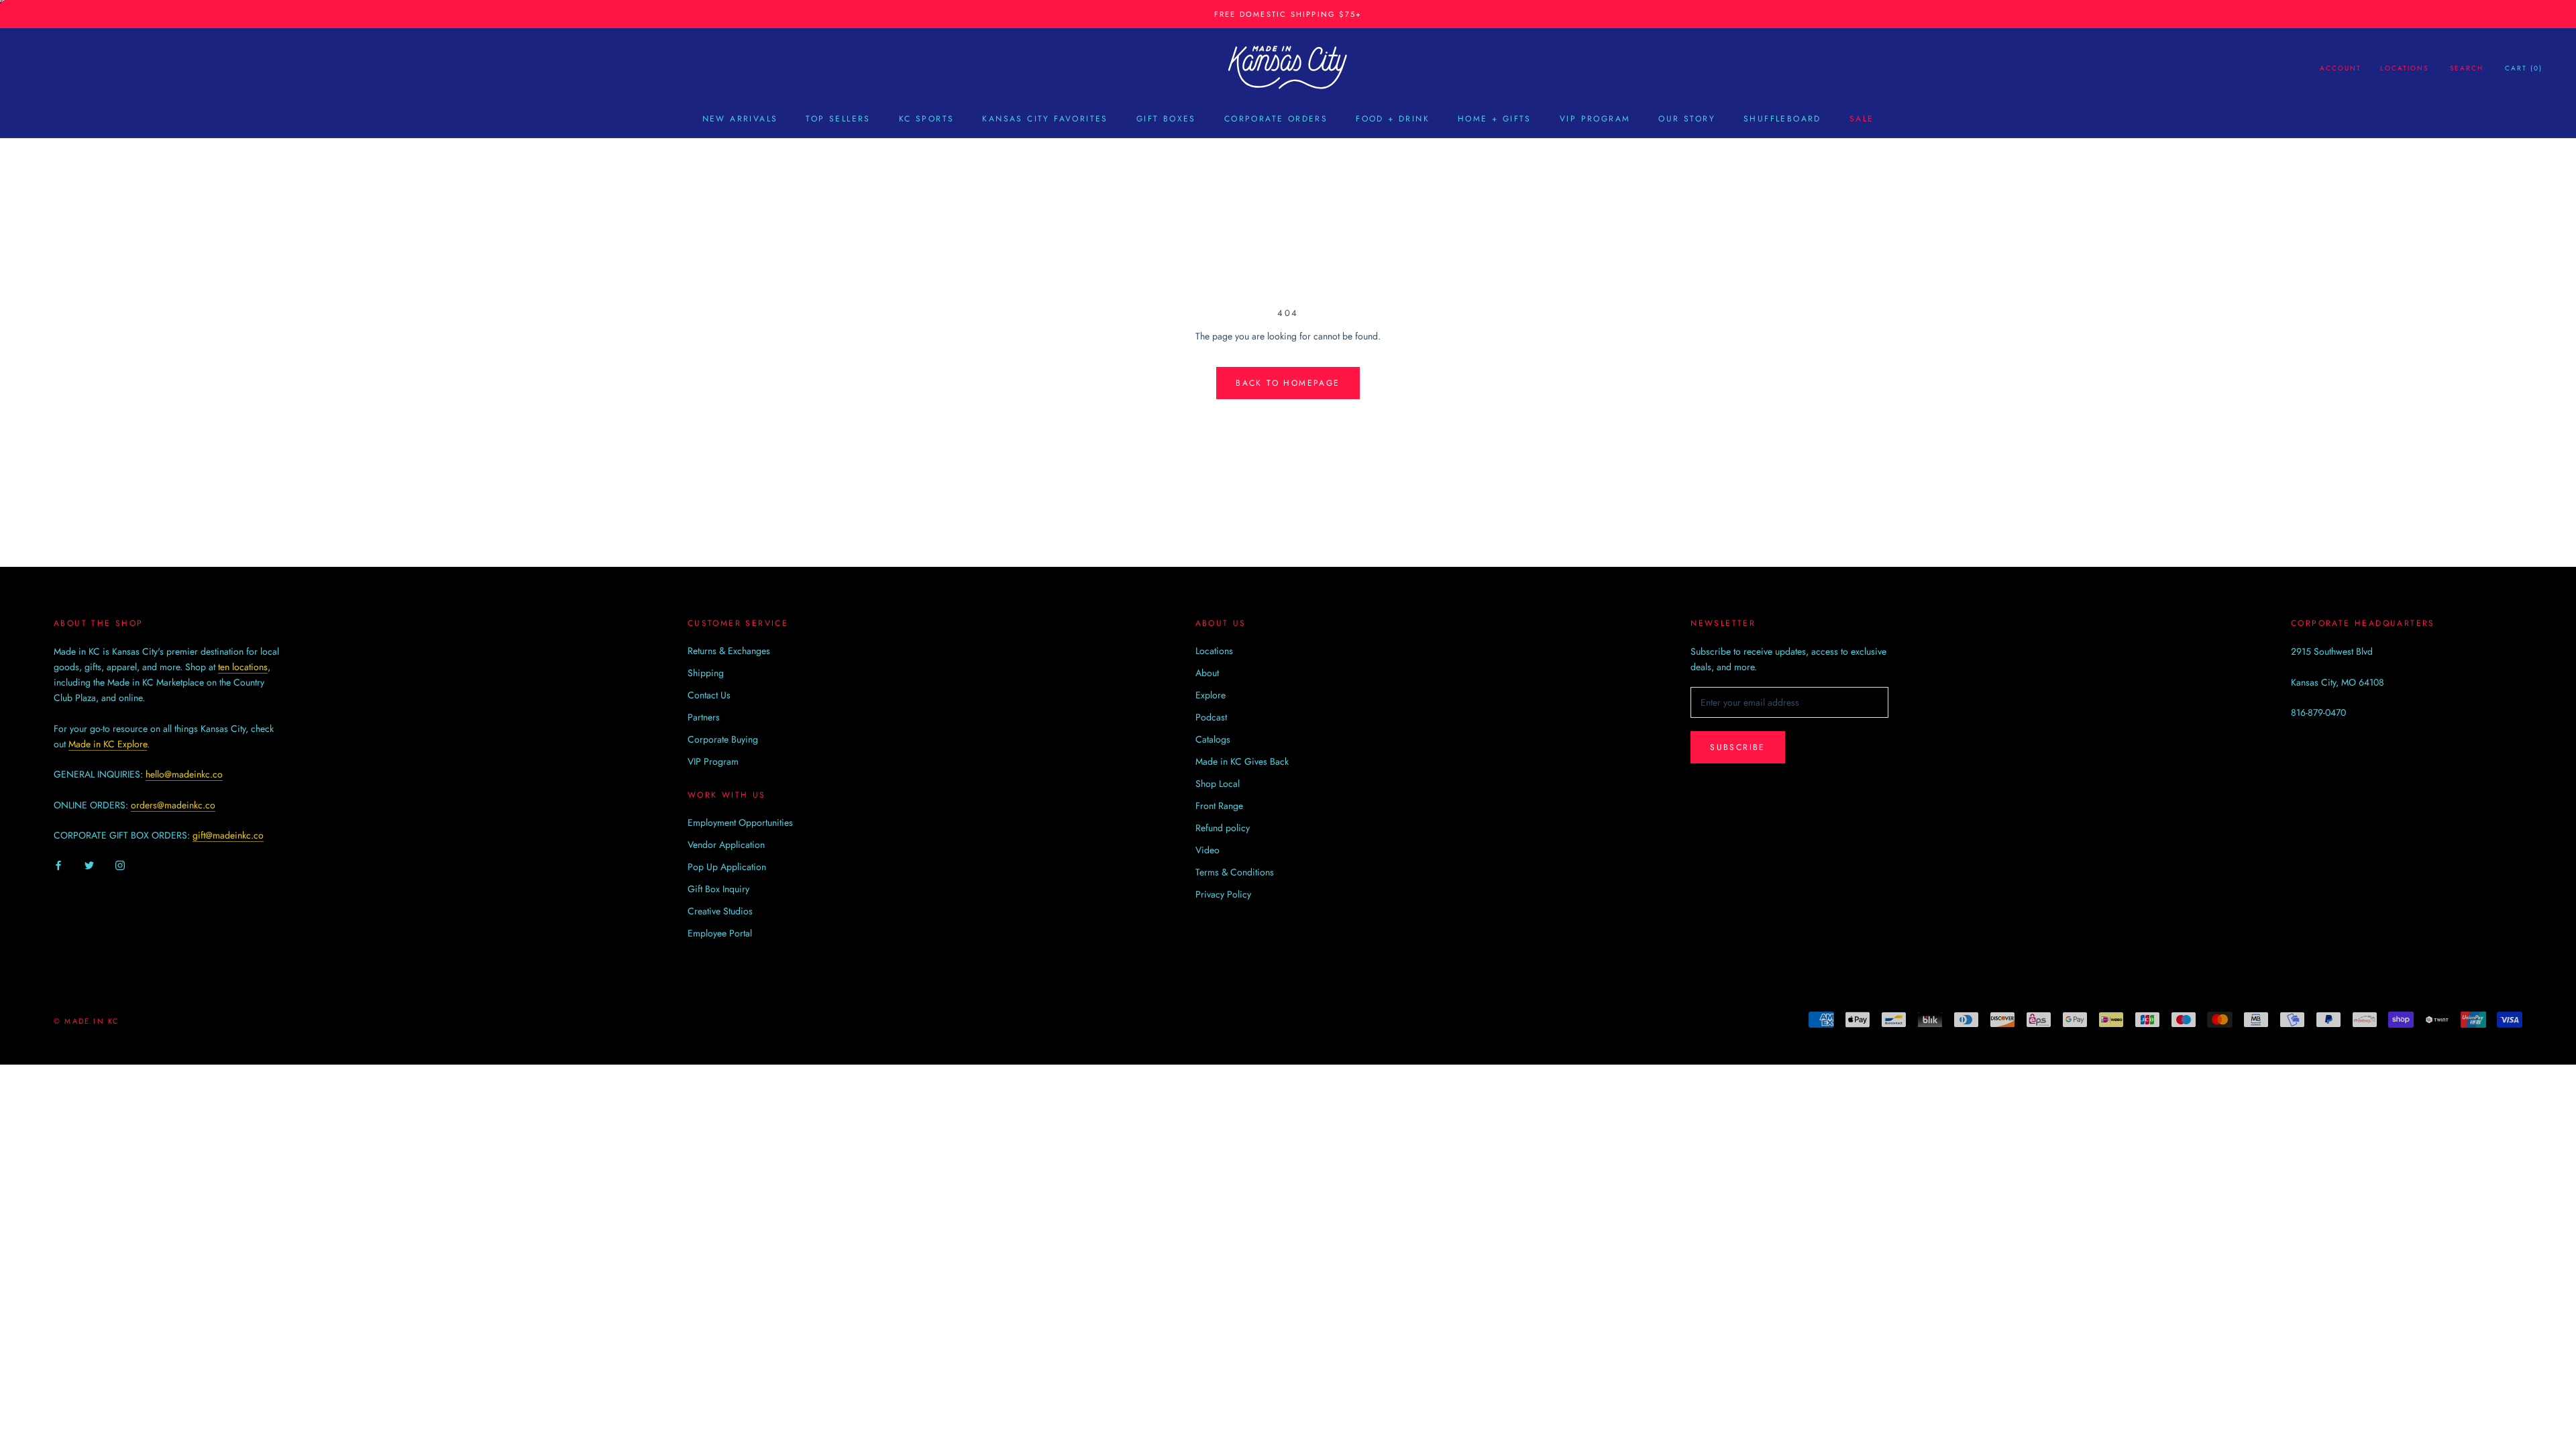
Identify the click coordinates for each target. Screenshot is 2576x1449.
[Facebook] (58, 865)
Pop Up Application (727, 867)
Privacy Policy (1223, 894)
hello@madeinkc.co (184, 774)
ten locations (243, 667)
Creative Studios (720, 911)
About (1207, 673)
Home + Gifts (1495, 119)
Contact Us (709, 695)
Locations (2404, 68)
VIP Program (1595, 119)
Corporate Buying (723, 739)
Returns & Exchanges (729, 651)
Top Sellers (838, 119)
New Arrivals (740, 119)
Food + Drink (1393, 119)
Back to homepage (1288, 383)
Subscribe (1738, 747)
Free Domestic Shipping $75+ (1288, 14)
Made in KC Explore (108, 744)
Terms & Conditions (1235, 872)
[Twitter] (89, 865)
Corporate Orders (1276, 119)
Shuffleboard (1782, 119)
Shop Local (1218, 784)
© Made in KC (87, 1021)
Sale (1862, 119)
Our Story (1687, 119)
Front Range (1219, 806)
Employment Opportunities (740, 822)
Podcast (1211, 717)
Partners (704, 717)
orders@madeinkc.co (173, 805)
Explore (1211, 695)
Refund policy (1223, 828)
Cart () (2524, 68)
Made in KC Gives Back (1242, 761)
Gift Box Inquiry (718, 889)
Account (2341, 68)
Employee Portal (720, 933)
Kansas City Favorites (1045, 119)
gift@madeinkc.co (228, 835)
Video (1207, 850)
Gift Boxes (1166, 119)
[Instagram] (120, 865)
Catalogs (1213, 739)
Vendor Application (726, 845)
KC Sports (927, 119)
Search (2467, 68)
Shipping (706, 673)
